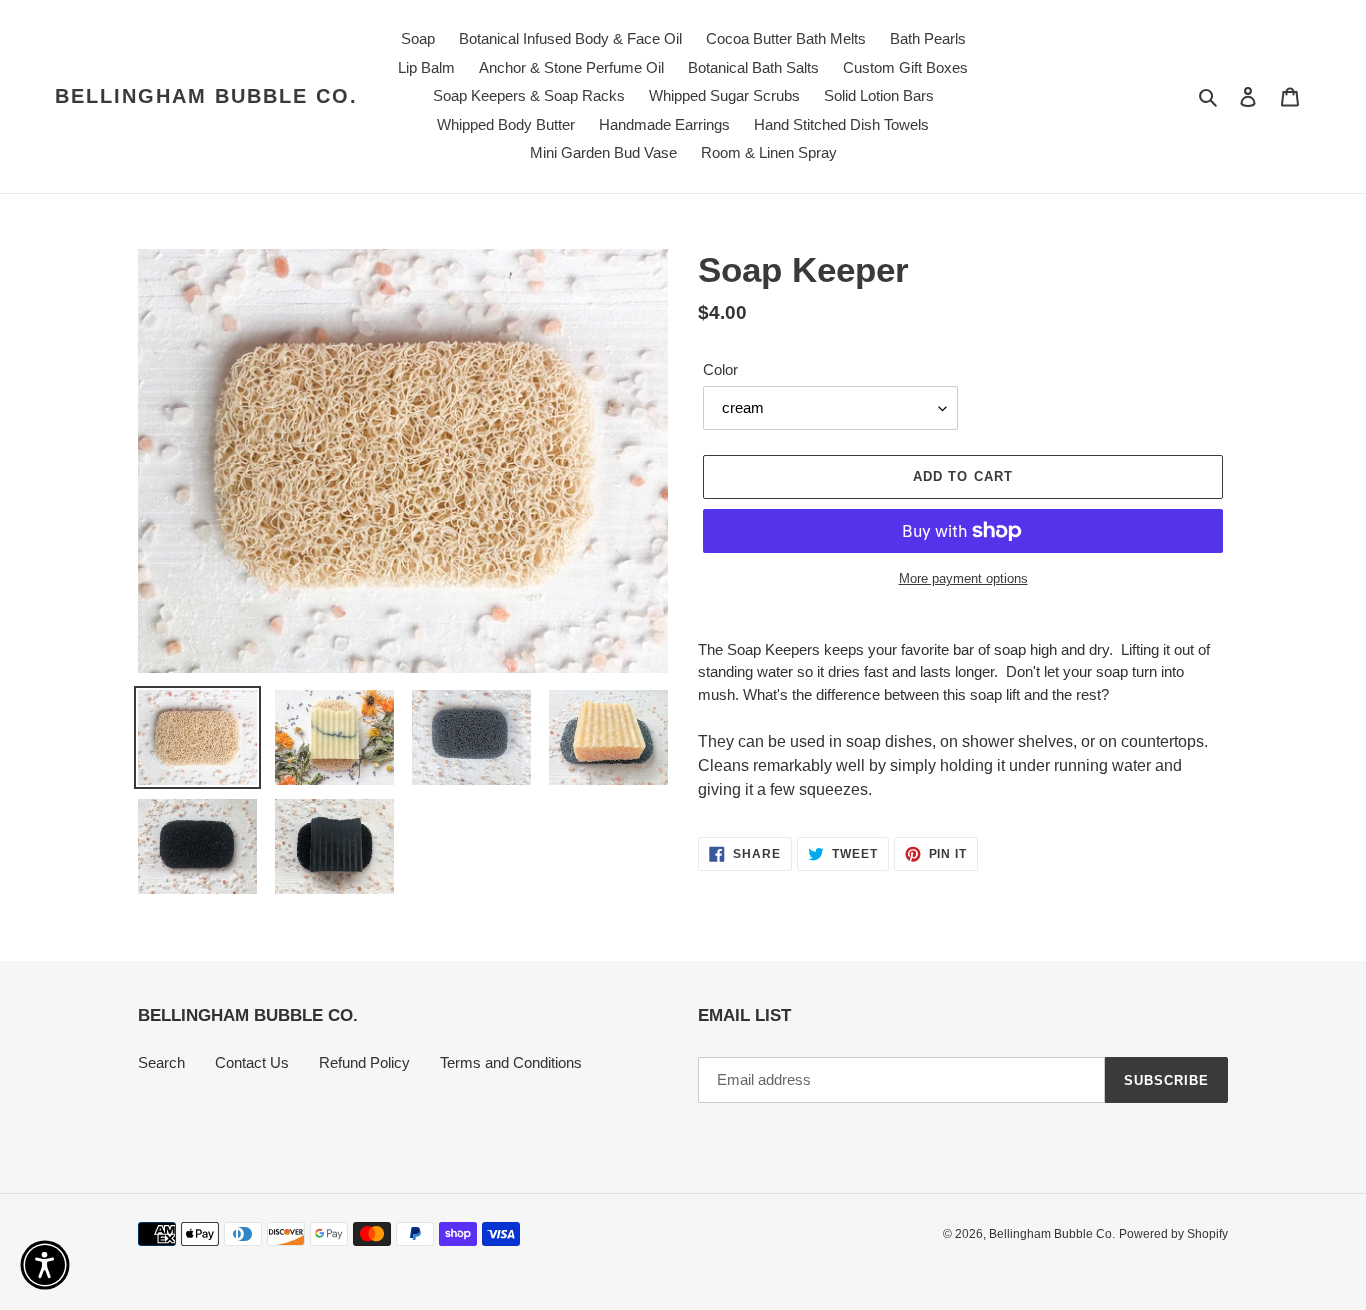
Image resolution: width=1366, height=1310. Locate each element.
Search (161, 1062)
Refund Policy (364, 1062)
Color (720, 369)
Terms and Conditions (511, 1062)
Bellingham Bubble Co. (206, 96)
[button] (45, 1265)
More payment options (963, 578)
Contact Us (252, 1062)
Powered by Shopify (1173, 1234)
